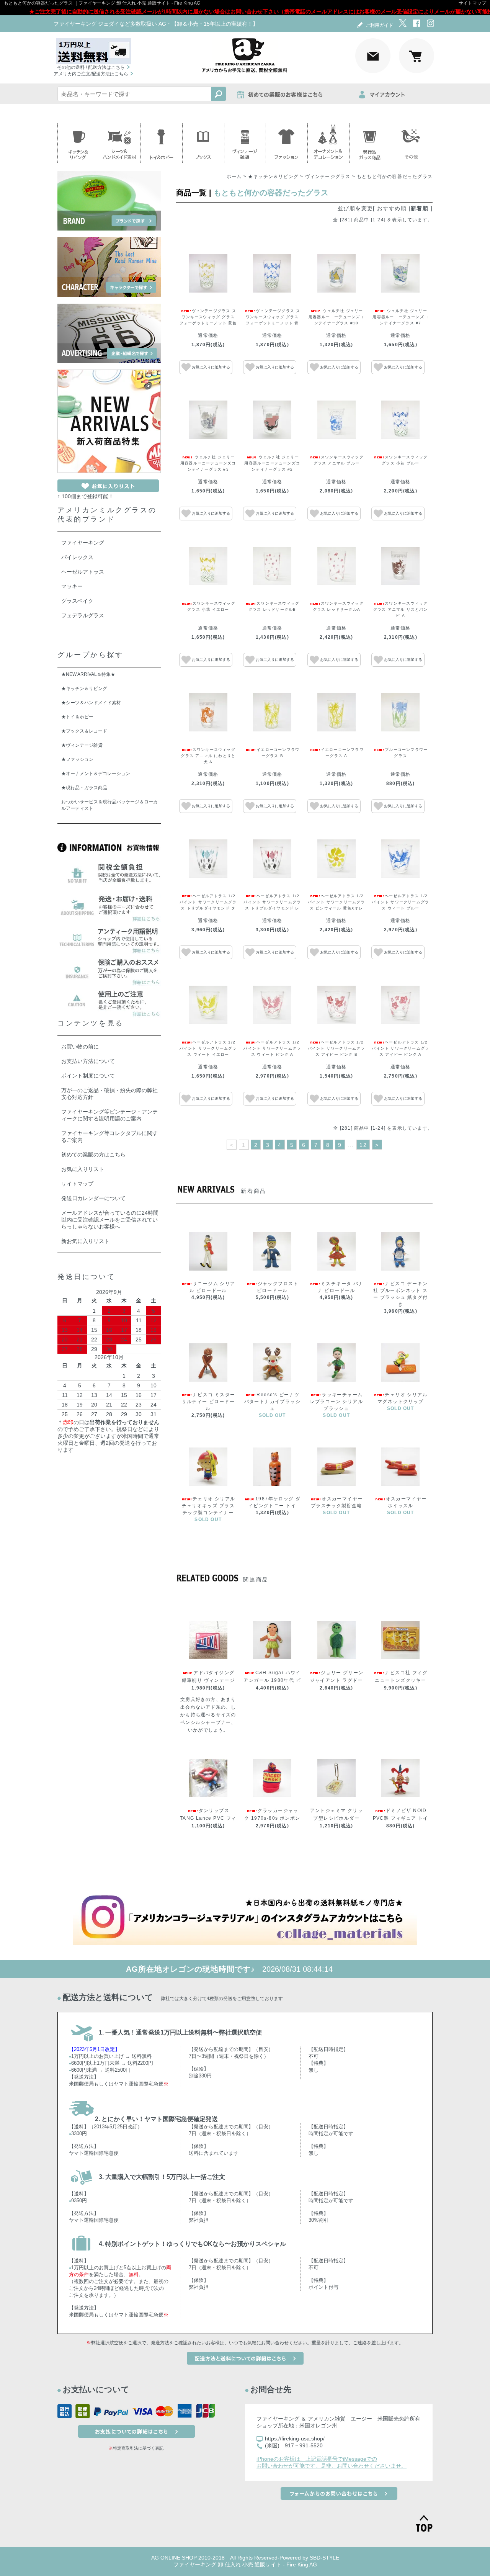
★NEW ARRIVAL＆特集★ (88, 674)
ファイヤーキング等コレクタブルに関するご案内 (109, 1137)
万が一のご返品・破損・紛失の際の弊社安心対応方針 (109, 1094)
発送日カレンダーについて (93, 1198)
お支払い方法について (88, 1061)
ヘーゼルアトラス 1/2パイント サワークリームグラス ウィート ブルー (400, 902)
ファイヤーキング (83, 543)
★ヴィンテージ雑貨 (82, 745)
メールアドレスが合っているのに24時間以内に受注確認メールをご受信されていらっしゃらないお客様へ (110, 1220)
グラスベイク (77, 601)
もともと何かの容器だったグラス (395, 177)
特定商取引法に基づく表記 (138, 2448)
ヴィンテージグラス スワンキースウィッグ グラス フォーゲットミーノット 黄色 (208, 317)
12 (363, 1145)
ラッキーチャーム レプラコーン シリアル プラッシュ (336, 1402)
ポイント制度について (88, 1076)
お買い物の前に (80, 1047)
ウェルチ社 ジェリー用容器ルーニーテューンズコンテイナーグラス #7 (400, 317)
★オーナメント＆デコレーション (96, 774)
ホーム (234, 177)
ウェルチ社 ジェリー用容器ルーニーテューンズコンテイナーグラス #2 (272, 463)
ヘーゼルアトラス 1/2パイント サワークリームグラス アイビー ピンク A (400, 1048)
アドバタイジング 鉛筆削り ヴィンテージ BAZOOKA (208, 1680)
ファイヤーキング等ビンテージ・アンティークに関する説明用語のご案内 (109, 1115)
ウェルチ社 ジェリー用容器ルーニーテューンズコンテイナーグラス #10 (336, 317)
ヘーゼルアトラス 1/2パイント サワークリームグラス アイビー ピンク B (336, 1048)
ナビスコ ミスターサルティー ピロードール (209, 1402)
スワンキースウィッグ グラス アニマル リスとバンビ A (401, 609)
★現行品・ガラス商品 (84, 788)
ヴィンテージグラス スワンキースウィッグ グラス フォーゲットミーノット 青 (274, 317)
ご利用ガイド (379, 25)
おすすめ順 (392, 208)
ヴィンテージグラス (328, 177)
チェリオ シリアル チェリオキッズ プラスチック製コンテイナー (209, 1506)
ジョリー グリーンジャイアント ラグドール (337, 1680)
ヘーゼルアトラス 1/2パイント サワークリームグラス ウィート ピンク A (272, 1048)
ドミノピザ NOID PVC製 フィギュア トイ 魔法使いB (401, 1818)
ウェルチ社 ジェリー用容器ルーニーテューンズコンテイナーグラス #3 (208, 463)
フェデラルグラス (83, 615)
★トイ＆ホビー (77, 717)
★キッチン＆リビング (273, 177)
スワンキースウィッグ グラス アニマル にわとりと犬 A (208, 756)
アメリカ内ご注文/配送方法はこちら (91, 74)
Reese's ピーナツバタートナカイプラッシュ (272, 1402)
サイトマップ (472, 3)
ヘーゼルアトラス (83, 572)
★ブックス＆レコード (84, 731)
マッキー (72, 586)
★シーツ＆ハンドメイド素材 (91, 703)
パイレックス (77, 557)
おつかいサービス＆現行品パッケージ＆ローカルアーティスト (109, 805)
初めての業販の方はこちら (93, 1155)
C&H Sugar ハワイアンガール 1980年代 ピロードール (272, 1680)
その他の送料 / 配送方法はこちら (91, 67)
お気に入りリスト (83, 1169)
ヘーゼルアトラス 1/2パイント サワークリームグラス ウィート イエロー (208, 1048)
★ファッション (77, 759)
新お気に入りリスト (85, 1241)
